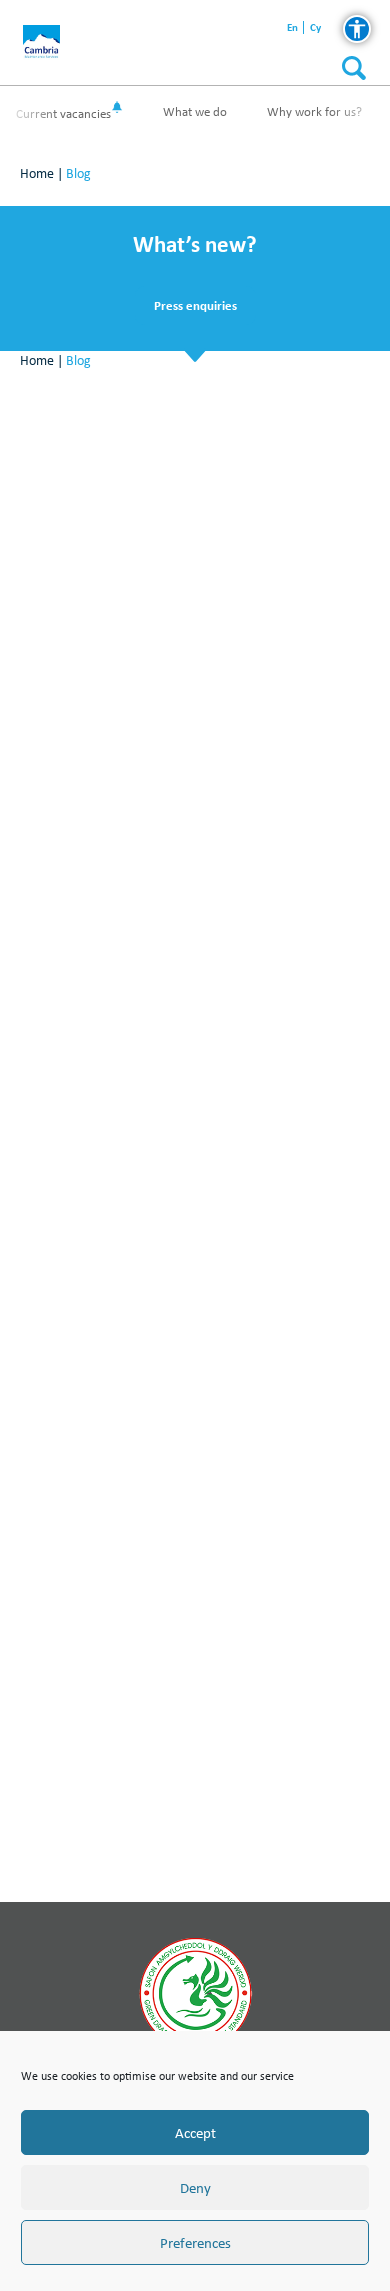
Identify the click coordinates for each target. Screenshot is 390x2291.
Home (37, 173)
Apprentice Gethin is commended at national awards (195, 1571)
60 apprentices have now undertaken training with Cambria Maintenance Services (195, 632)
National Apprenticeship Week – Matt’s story (195, 1102)
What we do (195, 111)
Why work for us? (314, 111)
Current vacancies (63, 113)
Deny (195, 2188)
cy (315, 27)
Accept (195, 2133)
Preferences (195, 2243)
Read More (195, 708)
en (292, 27)
